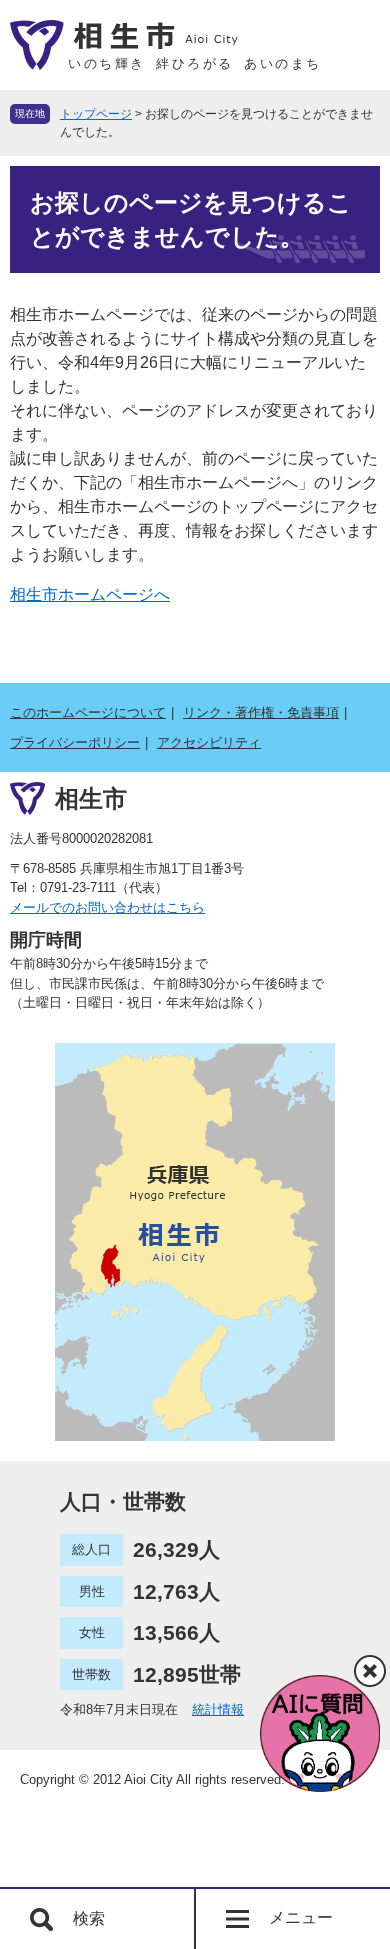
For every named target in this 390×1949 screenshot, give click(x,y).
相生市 (91, 798)
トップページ (96, 114)
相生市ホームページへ (90, 594)
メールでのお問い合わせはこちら (107, 907)
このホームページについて (88, 712)
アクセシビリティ (209, 742)
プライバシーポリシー (75, 742)
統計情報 (218, 1709)
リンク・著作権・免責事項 (261, 712)
